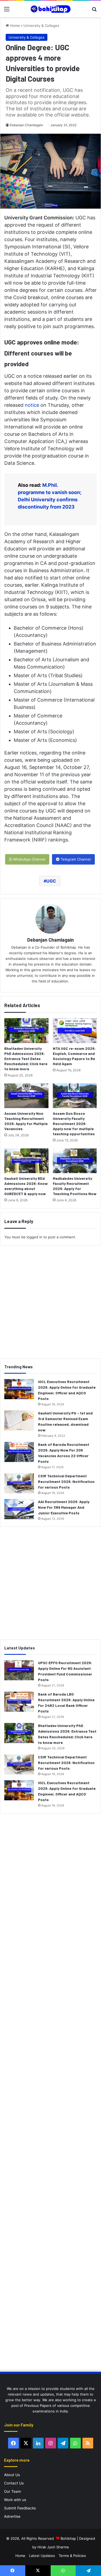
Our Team (13, 2491)
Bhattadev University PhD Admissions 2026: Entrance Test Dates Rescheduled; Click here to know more (26, 1059)
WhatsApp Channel (29, 859)
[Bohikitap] (51, 9)
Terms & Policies (72, 2556)
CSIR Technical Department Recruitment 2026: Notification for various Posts (66, 1481)
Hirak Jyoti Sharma (53, 2547)
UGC (51, 881)
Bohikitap (68, 2538)
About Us (12, 2475)
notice (32, 405)
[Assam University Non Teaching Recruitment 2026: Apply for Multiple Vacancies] (26, 1096)
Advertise (12, 2516)
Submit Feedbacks (20, 2508)
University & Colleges (41, 26)
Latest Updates (42, 2556)
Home (14, 26)
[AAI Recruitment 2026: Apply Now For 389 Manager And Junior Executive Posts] (19, 1509)
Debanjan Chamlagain (26, 125)
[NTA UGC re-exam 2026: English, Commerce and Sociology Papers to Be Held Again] (75, 1031)
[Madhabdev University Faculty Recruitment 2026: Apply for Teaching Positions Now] (75, 1161)
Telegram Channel (75, 859)
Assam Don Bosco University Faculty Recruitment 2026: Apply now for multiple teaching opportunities (74, 1124)
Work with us (15, 2500)
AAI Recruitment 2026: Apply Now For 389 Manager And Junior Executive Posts (64, 1507)
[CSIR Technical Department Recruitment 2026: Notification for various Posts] (19, 1483)
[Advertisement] (50, 1300)
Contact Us (14, 2483)
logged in (34, 1237)
